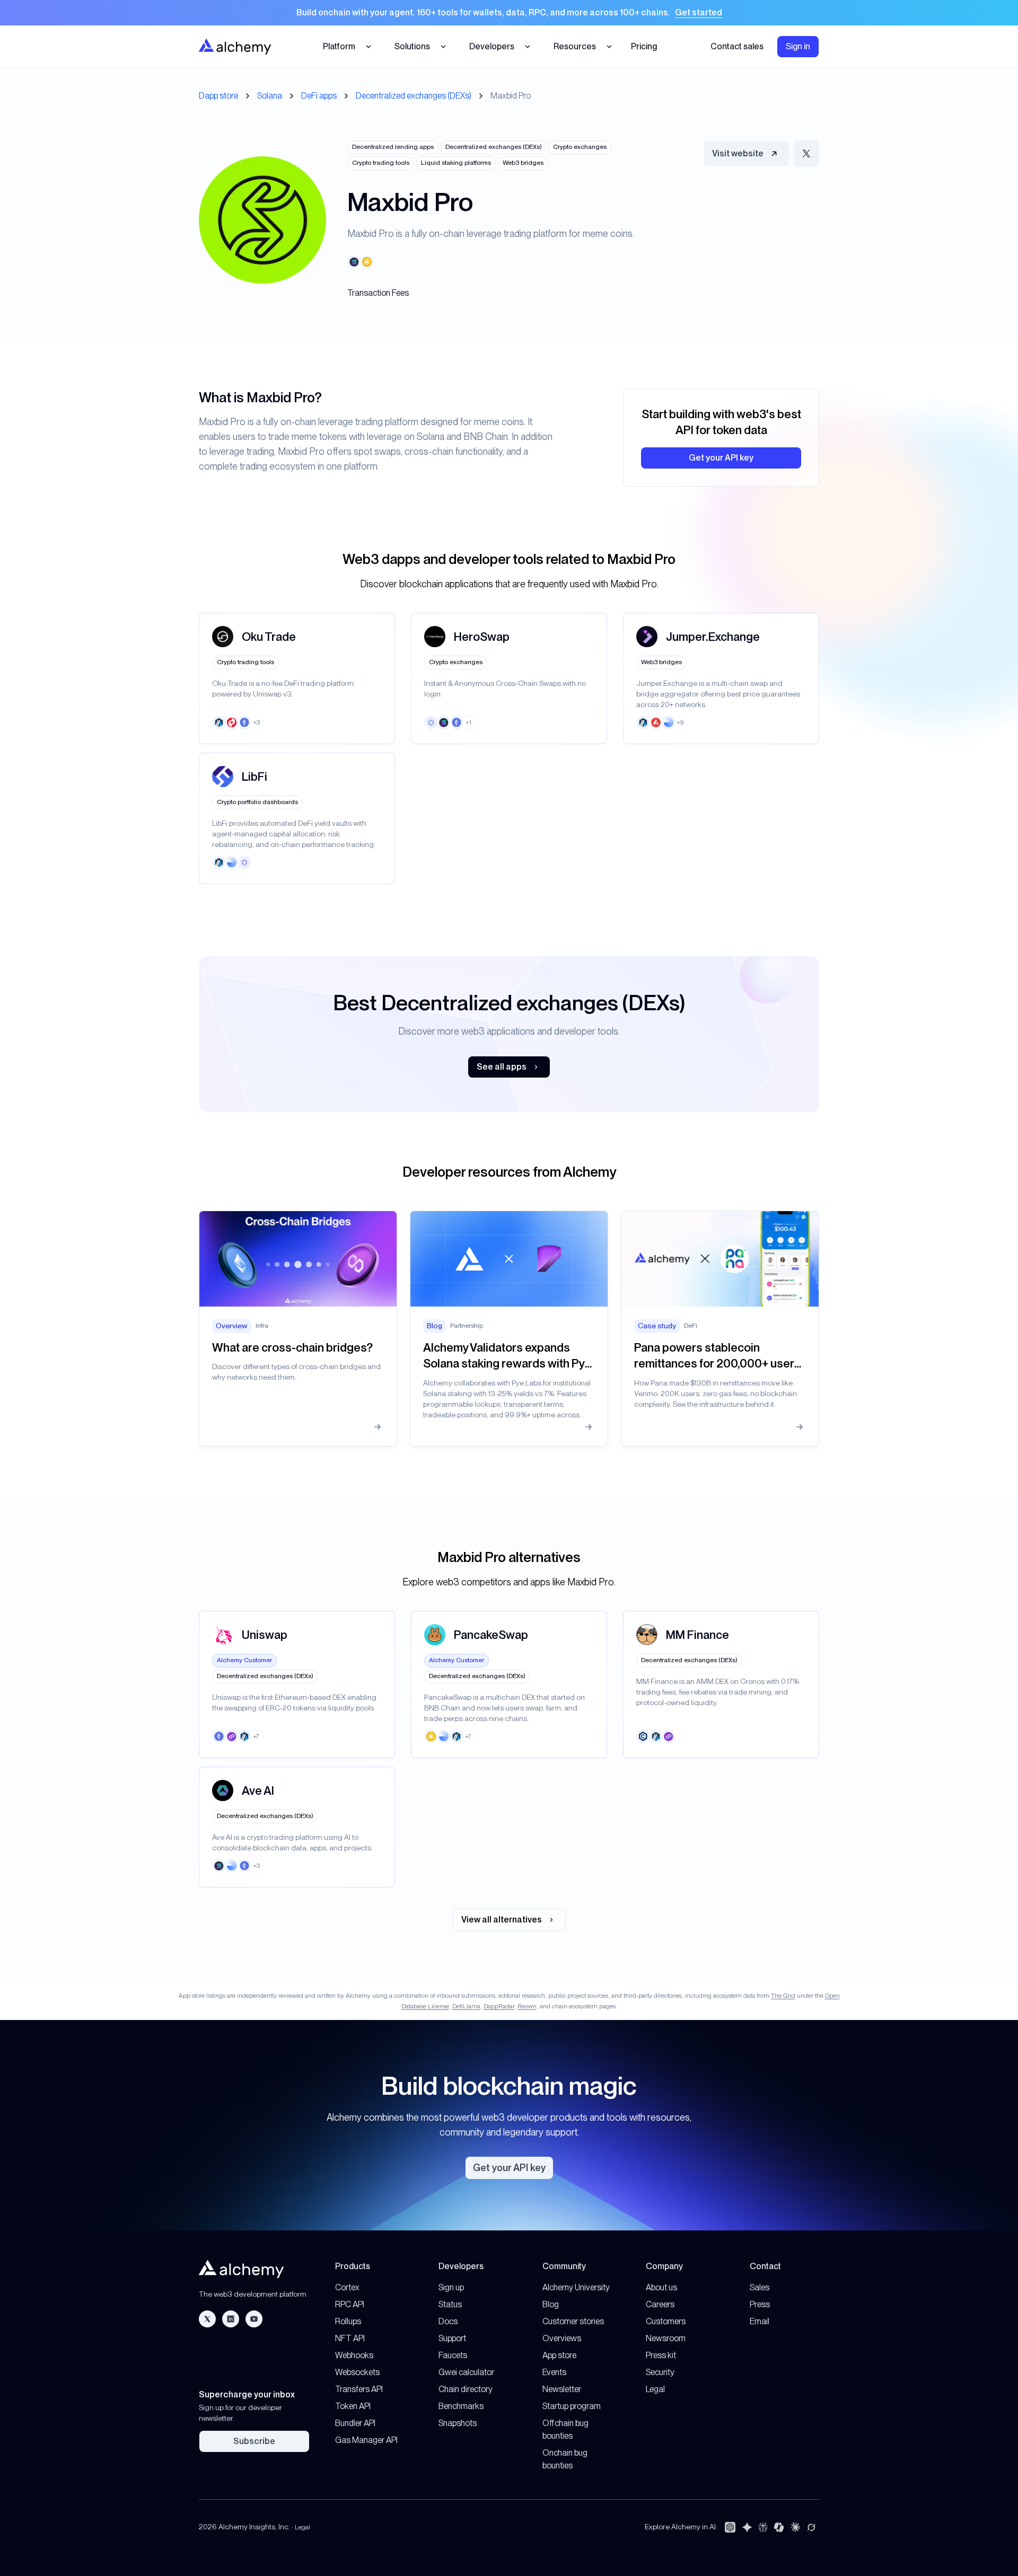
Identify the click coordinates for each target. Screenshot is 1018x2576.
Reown (527, 2006)
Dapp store (218, 96)
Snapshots (458, 2423)
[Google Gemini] (747, 2527)
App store (559, 2355)
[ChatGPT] (730, 2527)
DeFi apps (319, 96)
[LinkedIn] (231, 2319)
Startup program (572, 2406)
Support (452, 2338)
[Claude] (795, 2527)
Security (660, 2372)
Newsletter (562, 2389)
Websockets (357, 2372)
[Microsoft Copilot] (779, 2527)
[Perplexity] (763, 2527)
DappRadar (499, 2006)
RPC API (350, 2304)
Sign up (451, 2287)
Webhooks (354, 2355)
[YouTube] (254, 2319)
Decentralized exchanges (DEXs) (414, 96)
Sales (760, 2287)
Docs (448, 2321)
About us (661, 2287)
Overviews (562, 2338)
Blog (551, 2304)
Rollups (348, 2321)
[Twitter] (207, 2319)
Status (450, 2304)
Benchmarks (461, 2406)
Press (760, 2304)
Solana (270, 96)
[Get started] (509, 13)
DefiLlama (466, 2006)
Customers (666, 2321)
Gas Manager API (366, 2440)
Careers (660, 2304)
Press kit (661, 2355)
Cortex (347, 2287)
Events (554, 2372)
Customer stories (573, 2321)
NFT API (350, 2338)
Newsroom (666, 2338)
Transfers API (359, 2389)
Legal (655, 2389)
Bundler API (355, 2423)
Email (760, 2321)
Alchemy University (576, 2287)
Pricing (644, 46)
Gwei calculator (466, 2372)
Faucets (453, 2355)
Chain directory (466, 2389)
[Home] (235, 46)
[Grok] (811, 2527)
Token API (353, 2406)
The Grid (783, 1996)
